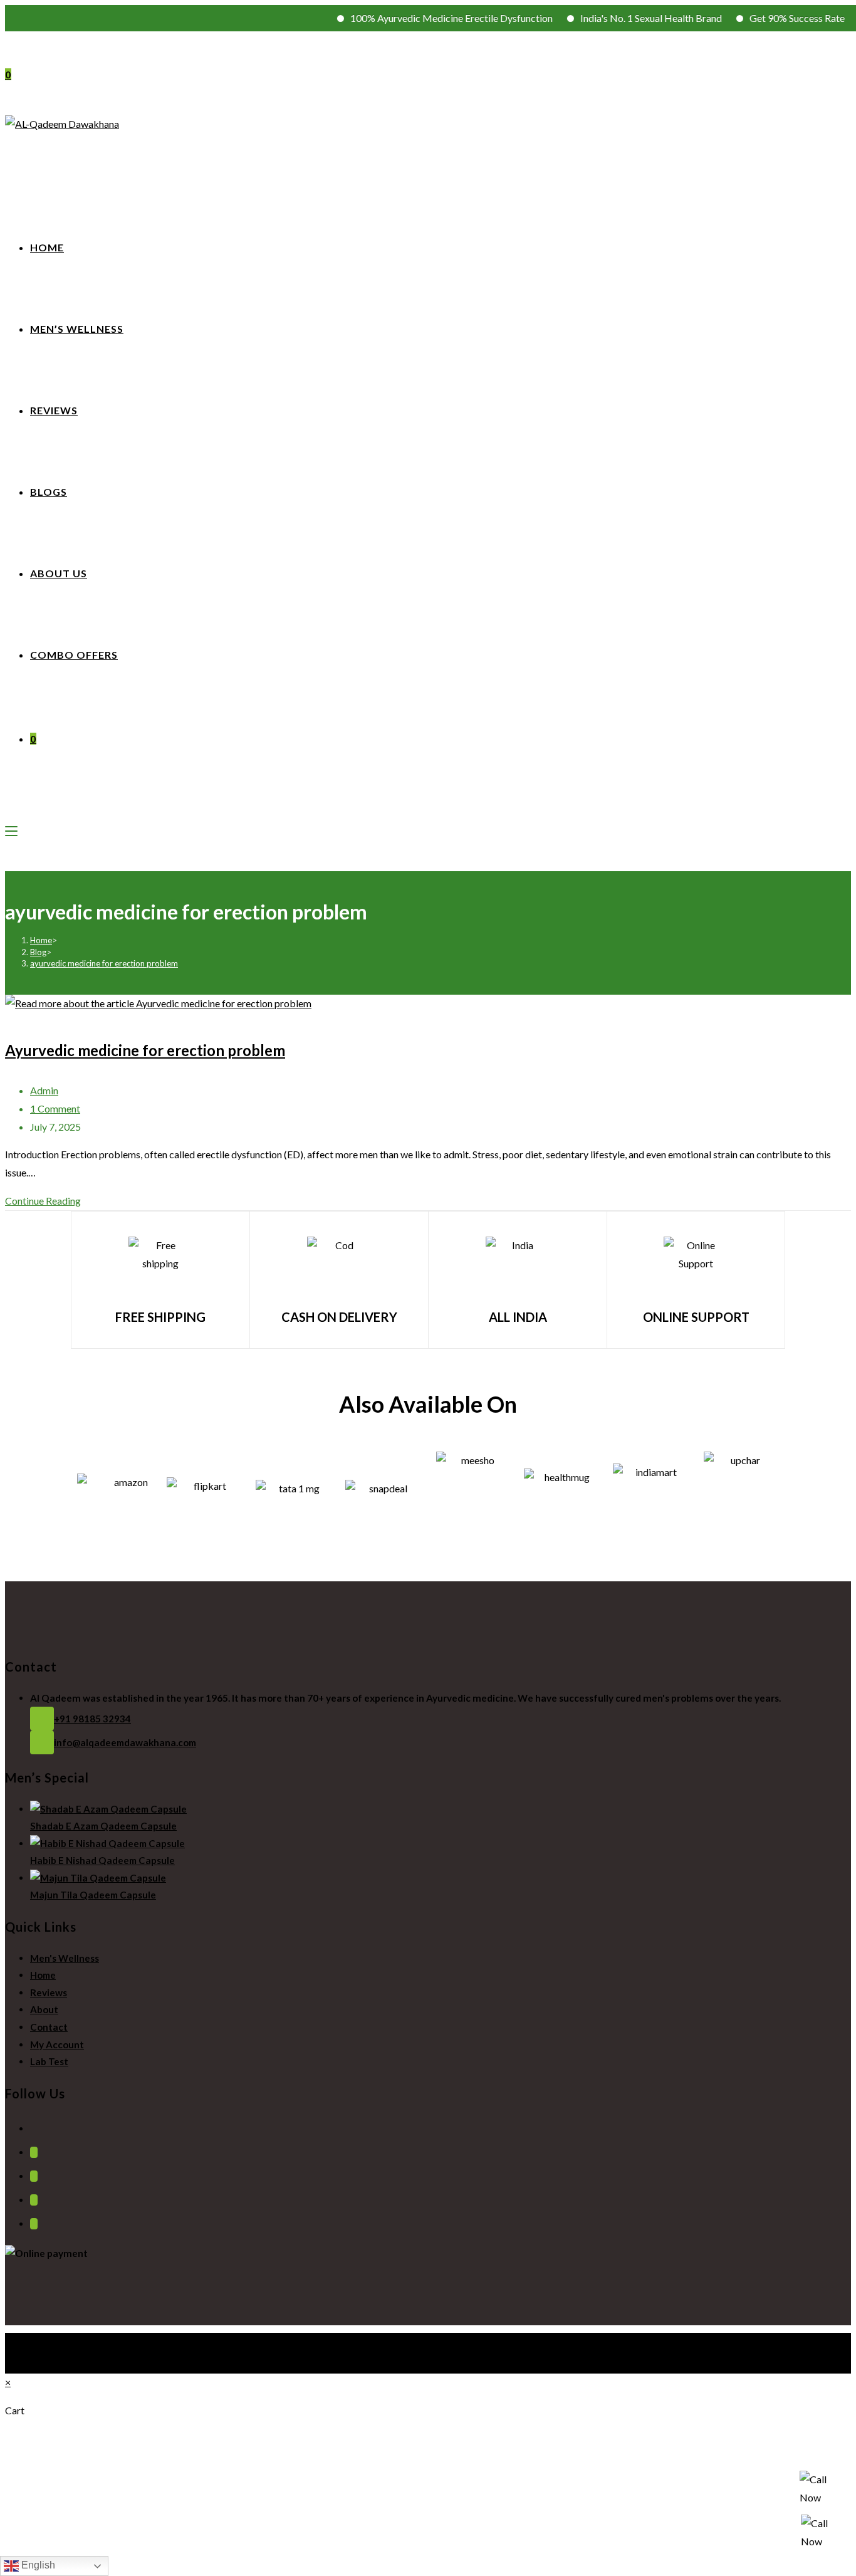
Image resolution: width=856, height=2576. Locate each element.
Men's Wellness (65, 1958)
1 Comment (55, 1108)
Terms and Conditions (67, 2344)
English (37, 2565)
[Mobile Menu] (11, 830)
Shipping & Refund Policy (71, 2351)
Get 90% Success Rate (768, 18)
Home (43, 1975)
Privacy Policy (53, 2336)
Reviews (49, 1992)
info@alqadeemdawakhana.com (125, 1742)
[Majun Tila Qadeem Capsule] (98, 1878)
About (44, 2009)
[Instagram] (34, 2176)
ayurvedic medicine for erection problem (104, 963)
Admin (44, 1090)
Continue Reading (47, 1201)
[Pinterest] (34, 2200)
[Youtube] (34, 2224)
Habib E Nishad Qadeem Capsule (102, 1860)
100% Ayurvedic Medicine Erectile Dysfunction (423, 18)
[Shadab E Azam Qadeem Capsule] (108, 1809)
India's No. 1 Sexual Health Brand (622, 18)
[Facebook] (34, 2152)
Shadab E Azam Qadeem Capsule (103, 1826)
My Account (57, 2045)
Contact (49, 2027)
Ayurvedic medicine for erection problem (145, 1050)
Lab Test (49, 2061)
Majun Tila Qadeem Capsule (93, 1895)
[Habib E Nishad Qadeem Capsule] (107, 1843)
